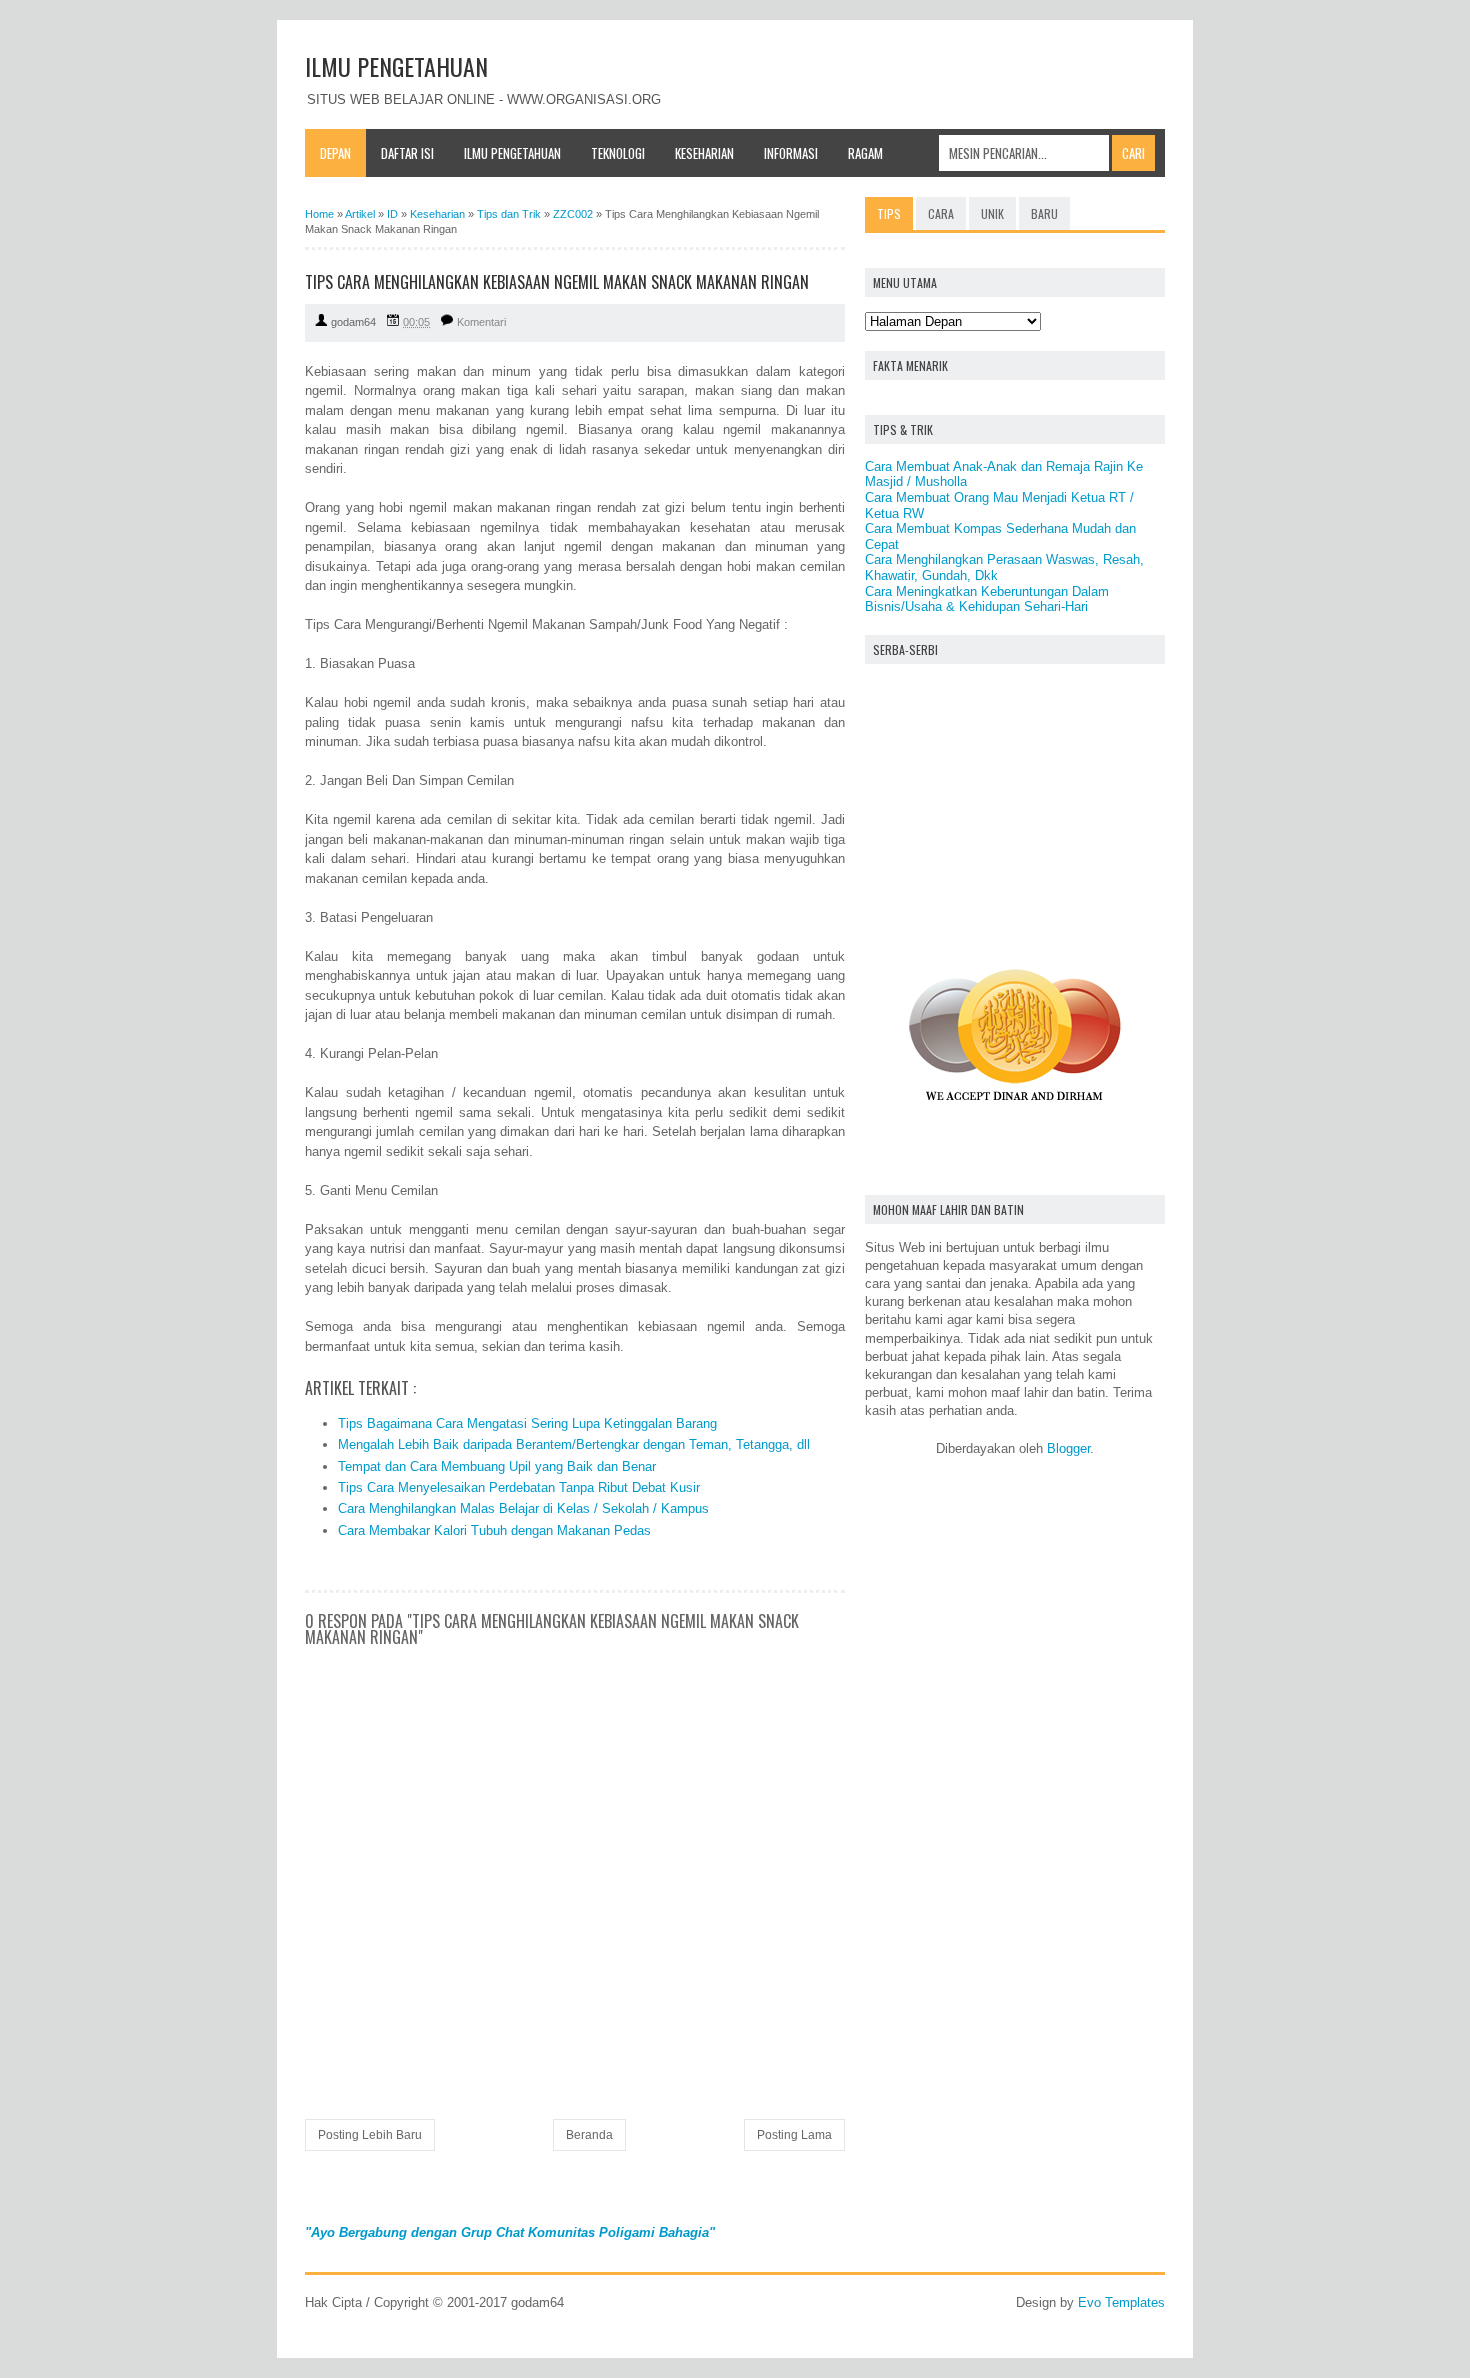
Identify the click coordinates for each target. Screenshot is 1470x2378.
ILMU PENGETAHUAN (396, 66)
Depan (335, 153)
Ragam (865, 153)
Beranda (589, 2135)
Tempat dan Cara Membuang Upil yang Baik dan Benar (497, 1466)
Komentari (481, 322)
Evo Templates (1121, 2302)
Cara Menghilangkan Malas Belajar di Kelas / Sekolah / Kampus (523, 1508)
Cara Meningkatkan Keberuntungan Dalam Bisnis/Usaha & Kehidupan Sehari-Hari (987, 599)
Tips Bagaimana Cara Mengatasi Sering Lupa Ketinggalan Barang (527, 1423)
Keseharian (704, 153)
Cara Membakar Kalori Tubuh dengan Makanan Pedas (494, 1530)
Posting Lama (794, 2135)
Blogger (1068, 1448)
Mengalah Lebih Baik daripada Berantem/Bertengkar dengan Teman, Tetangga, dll (574, 1444)
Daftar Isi (407, 153)
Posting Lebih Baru (370, 2135)
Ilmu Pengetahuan (512, 153)
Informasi (791, 153)
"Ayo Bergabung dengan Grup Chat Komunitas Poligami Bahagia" (510, 2232)
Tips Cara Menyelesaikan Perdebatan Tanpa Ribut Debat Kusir (519, 1487)
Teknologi (618, 153)
